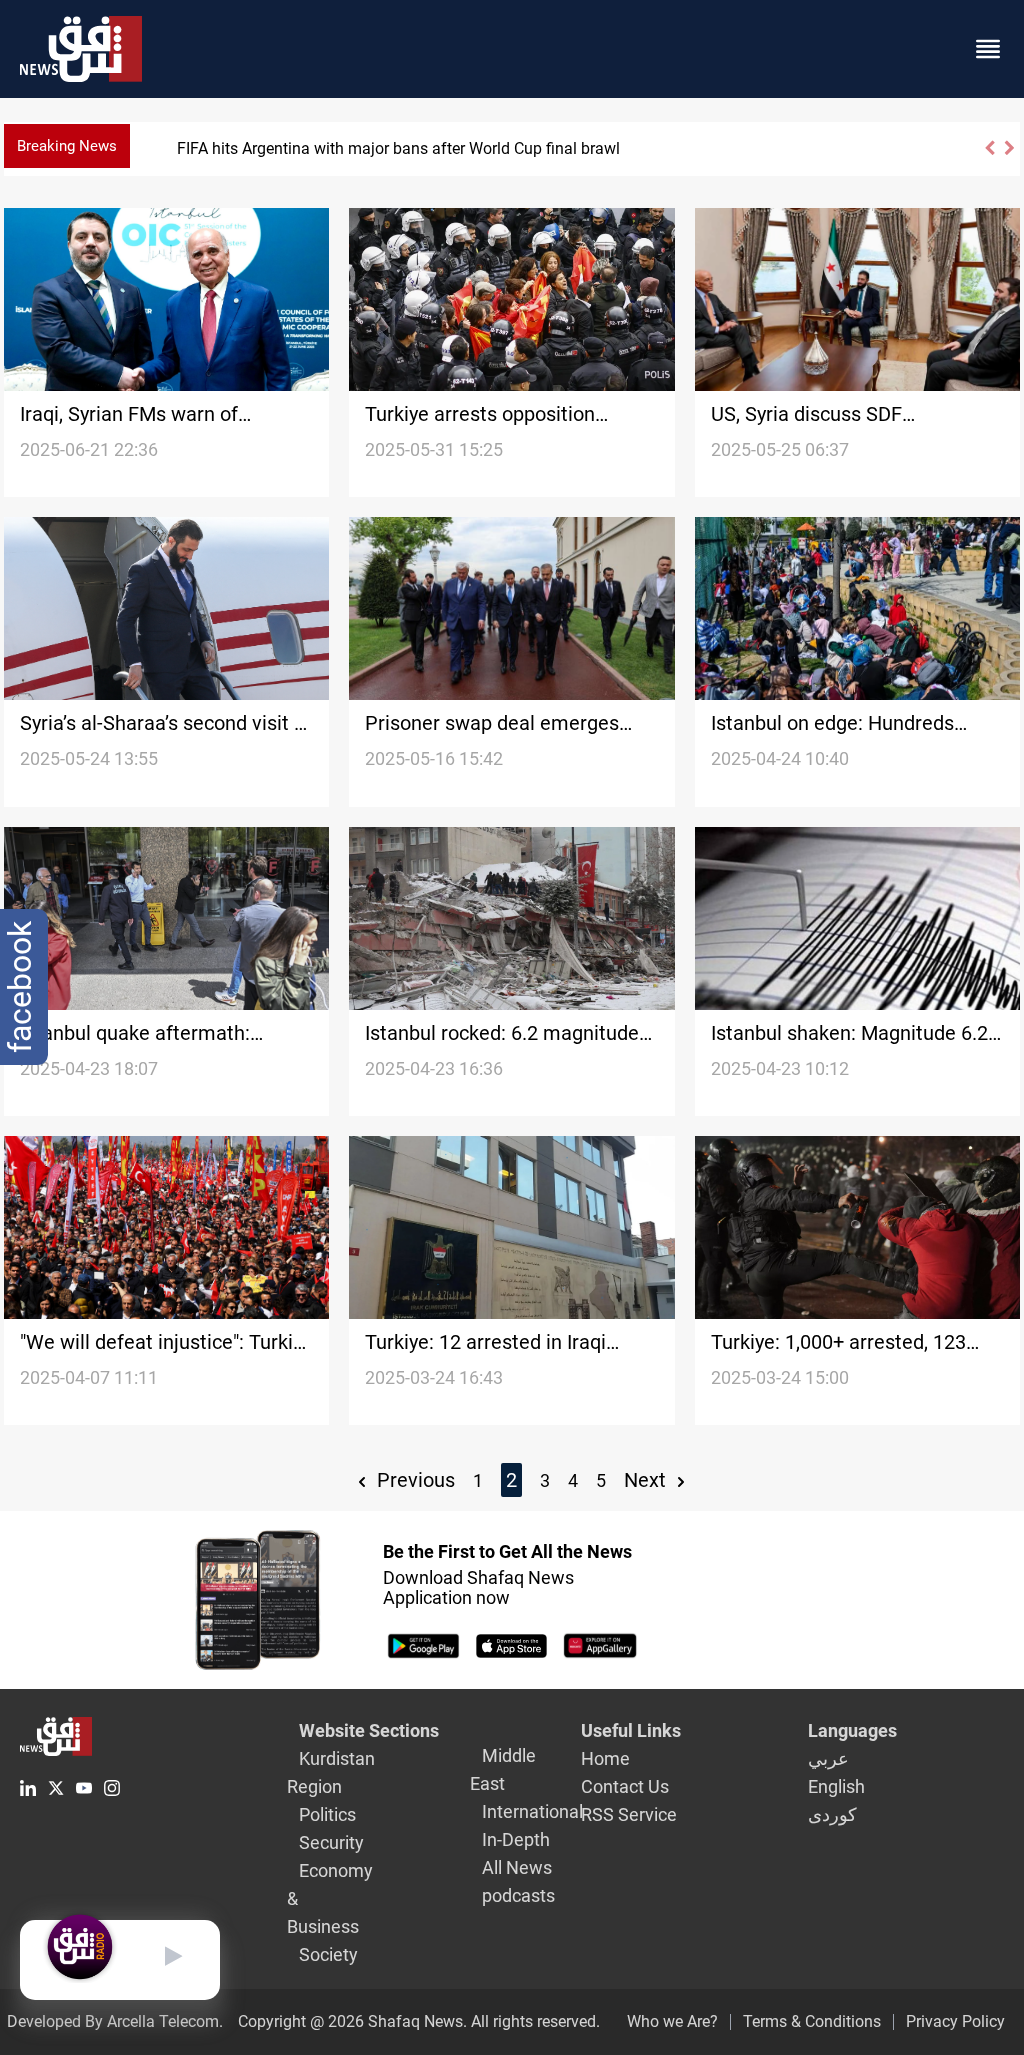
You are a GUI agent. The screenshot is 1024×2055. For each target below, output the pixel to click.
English (836, 1786)
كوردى (832, 1814)
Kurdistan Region (331, 1772)
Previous (413, 1480)
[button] (989, 156)
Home (605, 1758)
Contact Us (625, 1786)
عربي (828, 1758)
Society (328, 1954)
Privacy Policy (955, 2021)
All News (517, 1867)
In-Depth (516, 1839)
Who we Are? (672, 2021)
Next (647, 1480)
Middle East (503, 1769)
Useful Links (631, 1730)
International (532, 1811)
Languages (852, 1730)
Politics (327, 1814)
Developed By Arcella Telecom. (115, 2021)
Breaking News (67, 146)
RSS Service (629, 1814)
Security (331, 1842)
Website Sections (369, 1730)
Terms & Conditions (812, 2021)
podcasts (518, 1895)
